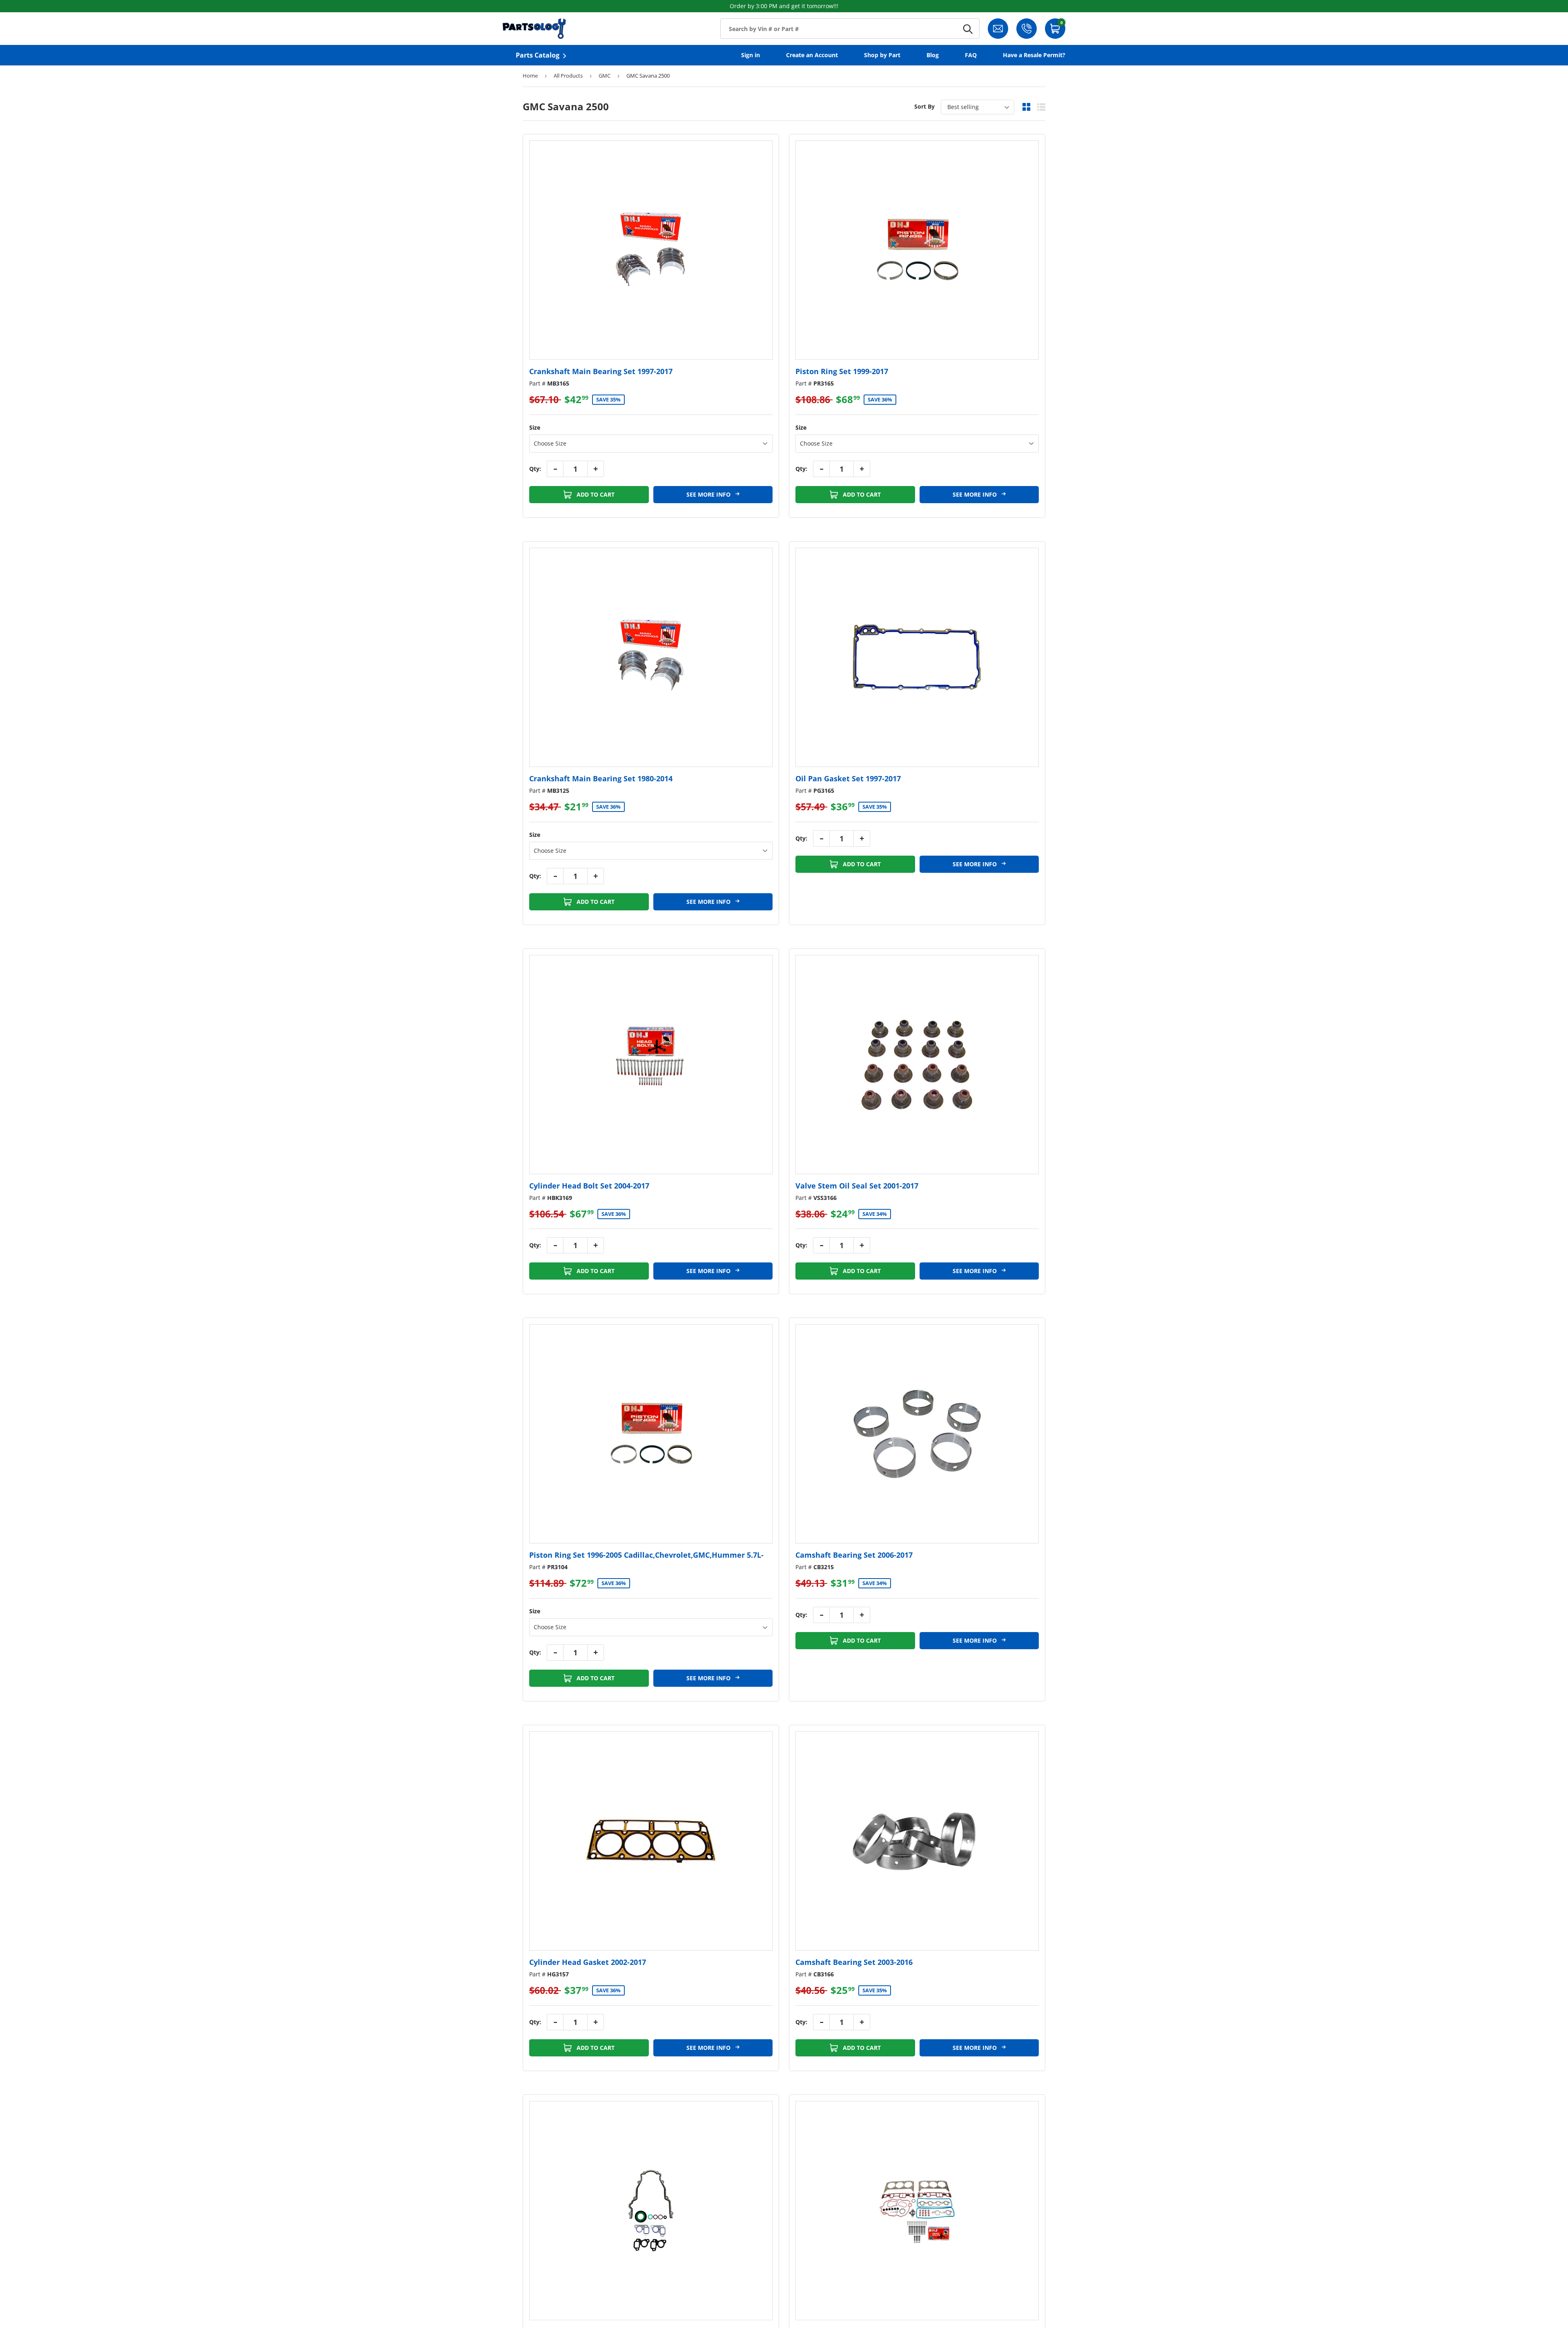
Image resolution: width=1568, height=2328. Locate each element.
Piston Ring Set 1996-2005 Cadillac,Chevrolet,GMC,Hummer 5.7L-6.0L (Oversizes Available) (646, 1560)
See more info (709, 494)
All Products (568, 76)
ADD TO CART (595, 494)
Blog (933, 55)
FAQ (971, 55)
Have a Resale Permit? (1034, 55)
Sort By (924, 106)
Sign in (751, 55)
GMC (605, 76)
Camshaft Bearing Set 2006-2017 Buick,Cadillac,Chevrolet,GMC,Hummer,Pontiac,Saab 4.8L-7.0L (908, 1560)
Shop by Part (882, 55)
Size (535, 427)
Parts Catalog (538, 55)
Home (530, 76)
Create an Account (812, 55)
